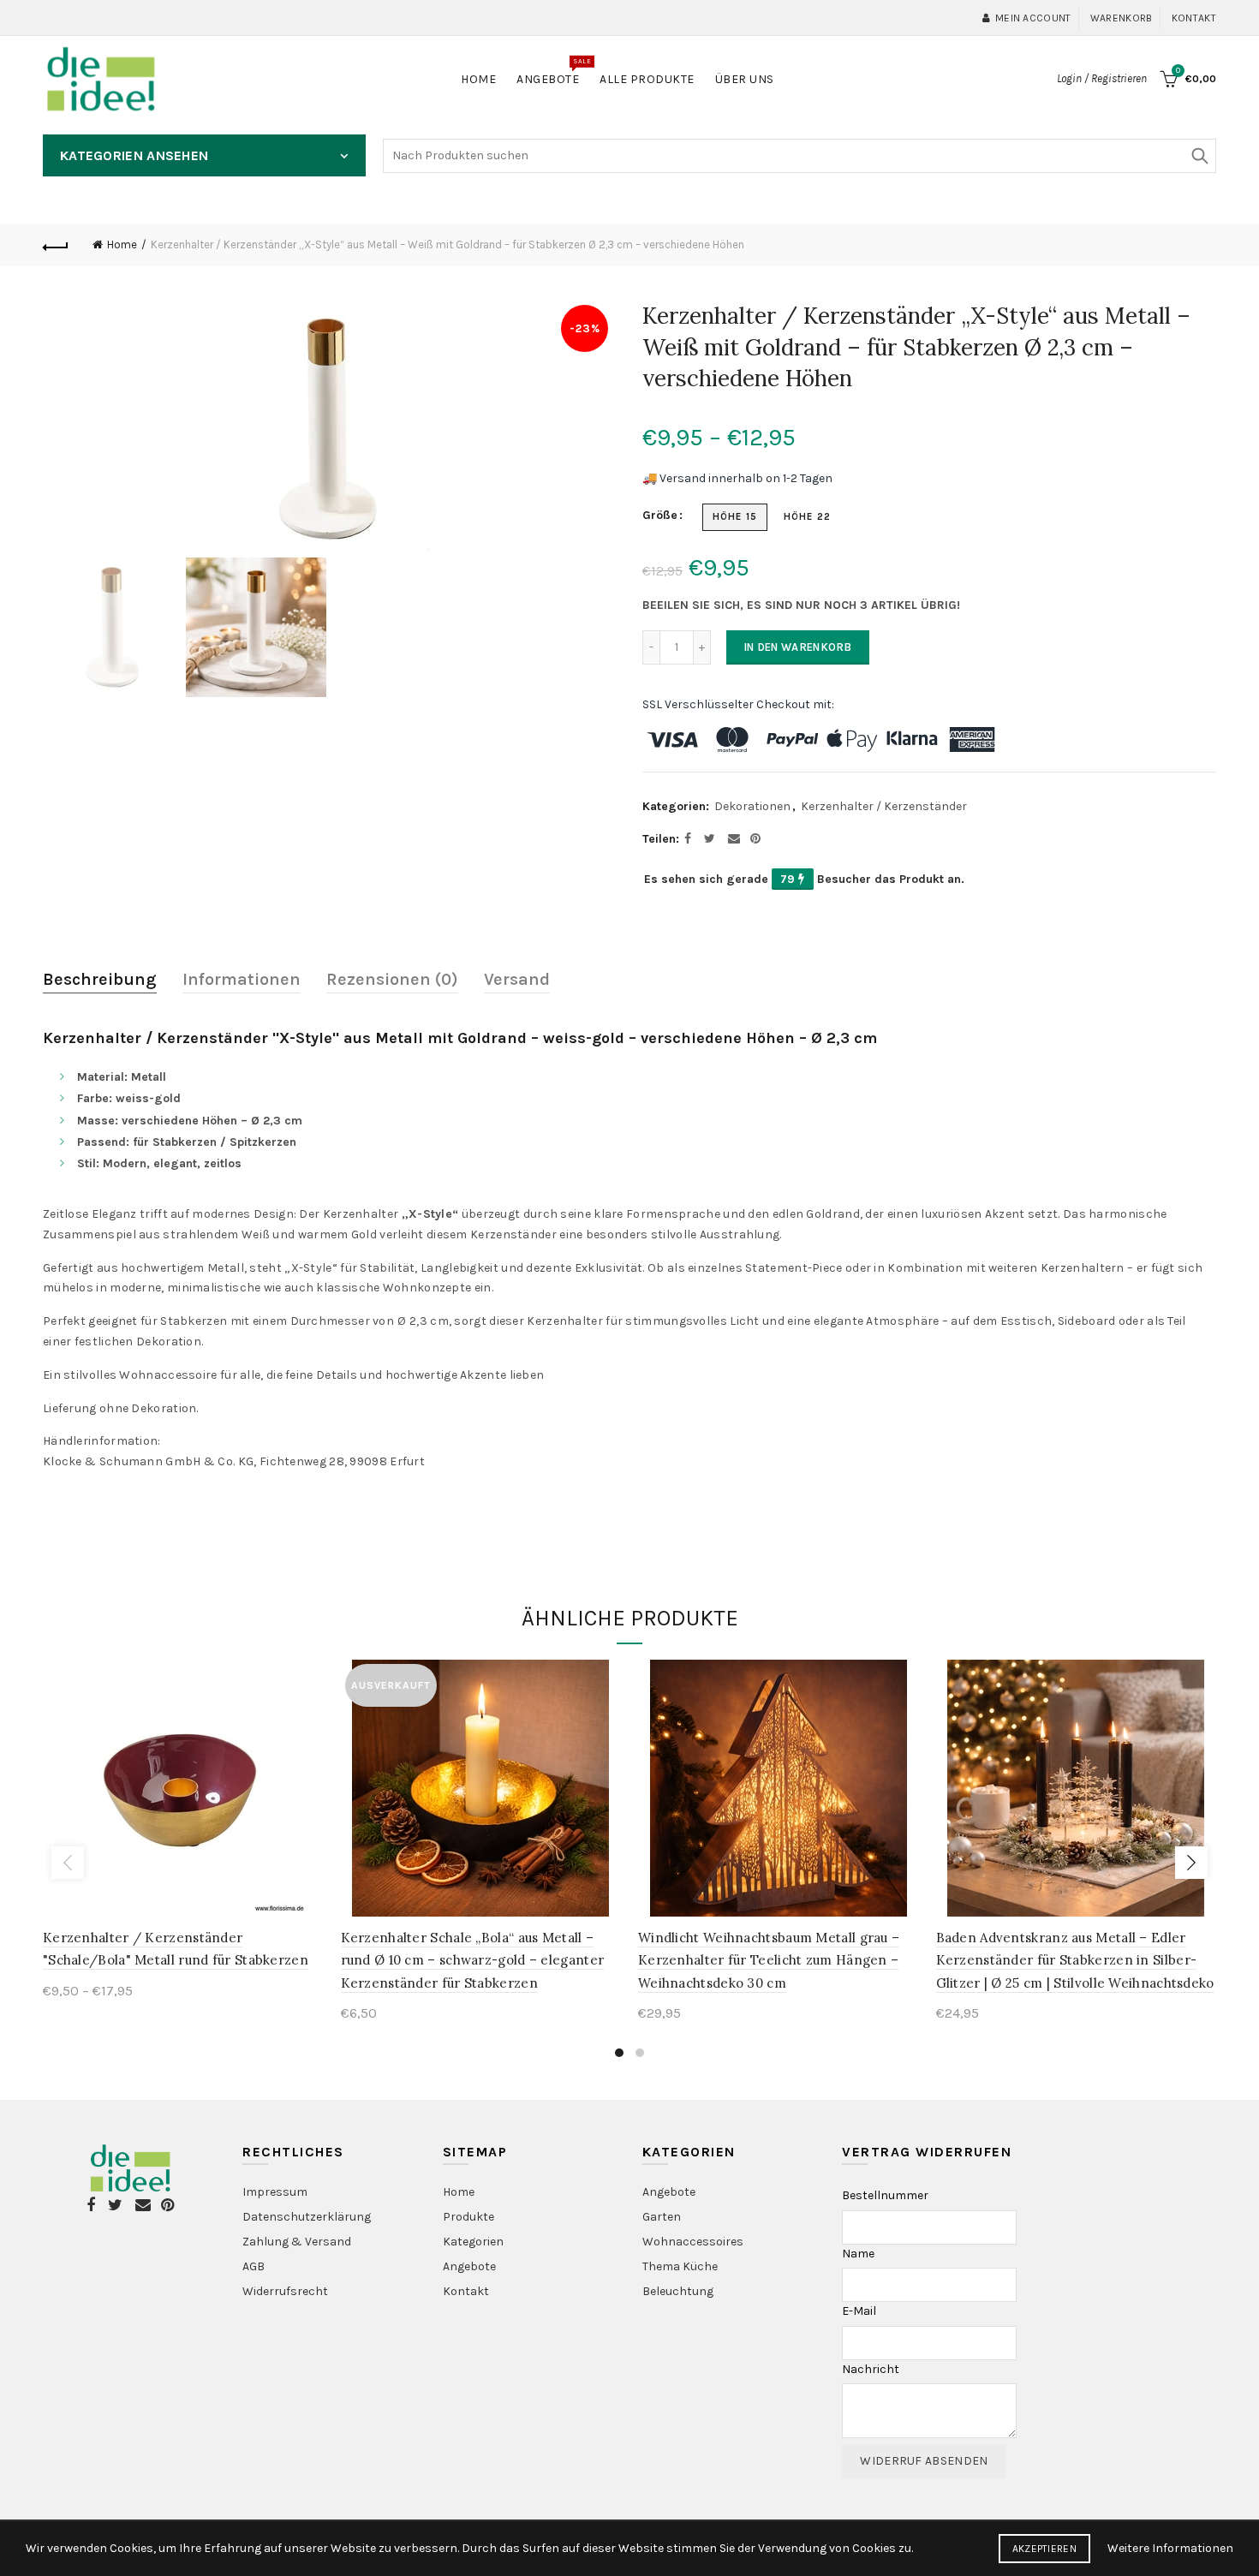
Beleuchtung (678, 2291)
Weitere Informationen (1170, 2548)
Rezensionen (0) (392, 979)
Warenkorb (1122, 18)
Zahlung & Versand (297, 2242)
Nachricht (871, 2369)
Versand (517, 979)
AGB (254, 2266)
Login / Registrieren (1102, 78)
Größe (660, 516)
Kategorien (473, 2242)
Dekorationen (752, 806)
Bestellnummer (885, 2195)
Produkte (468, 2217)
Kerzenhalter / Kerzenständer (884, 806)
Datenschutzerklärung (307, 2217)
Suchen (1199, 156)
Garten (662, 2217)
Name (858, 2254)
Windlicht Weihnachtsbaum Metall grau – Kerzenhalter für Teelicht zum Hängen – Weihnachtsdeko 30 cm (769, 1960)
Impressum (275, 2192)
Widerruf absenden (924, 2461)
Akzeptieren (1044, 2549)
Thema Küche (680, 2266)
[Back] (56, 245)
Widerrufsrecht (285, 2291)
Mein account (1033, 18)
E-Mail (859, 2311)
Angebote (553, 72)
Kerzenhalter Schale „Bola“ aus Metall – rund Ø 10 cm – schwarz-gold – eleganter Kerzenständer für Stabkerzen (473, 1960)
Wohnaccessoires (693, 2242)
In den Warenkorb (798, 647)
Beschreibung (100, 979)
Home (478, 79)
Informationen (242, 979)
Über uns (745, 79)
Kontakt (1194, 18)
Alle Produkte (647, 79)
